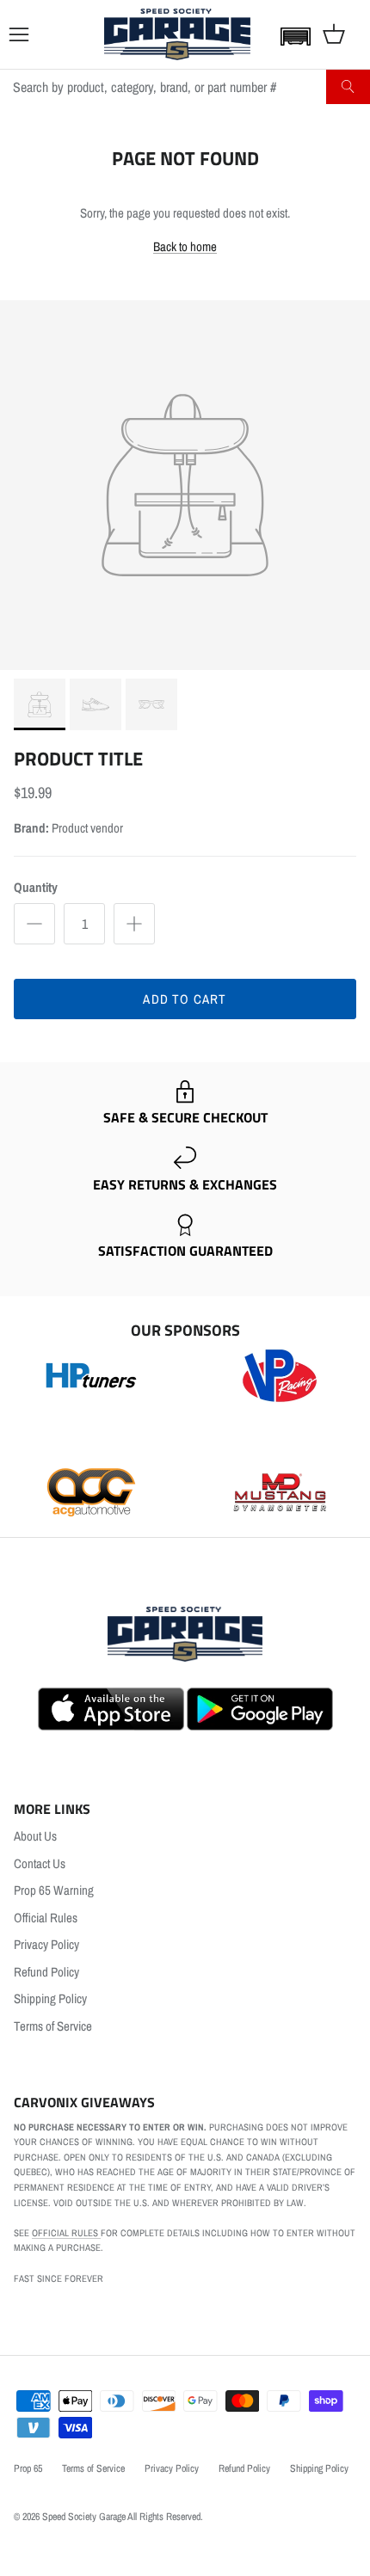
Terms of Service (53, 2026)
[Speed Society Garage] (177, 34)
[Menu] (19, 34)
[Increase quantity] (134, 924)
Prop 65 (28, 2468)
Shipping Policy (50, 1998)
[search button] (348, 87)
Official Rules (46, 1918)
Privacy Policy (46, 1944)
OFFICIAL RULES (66, 2233)
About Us (35, 1836)
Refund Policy (46, 1972)
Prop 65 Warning (54, 1890)
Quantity (36, 887)
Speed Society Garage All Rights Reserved (121, 2517)
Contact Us (40, 1863)
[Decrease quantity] (34, 924)
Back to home (185, 246)
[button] (292, 36)
